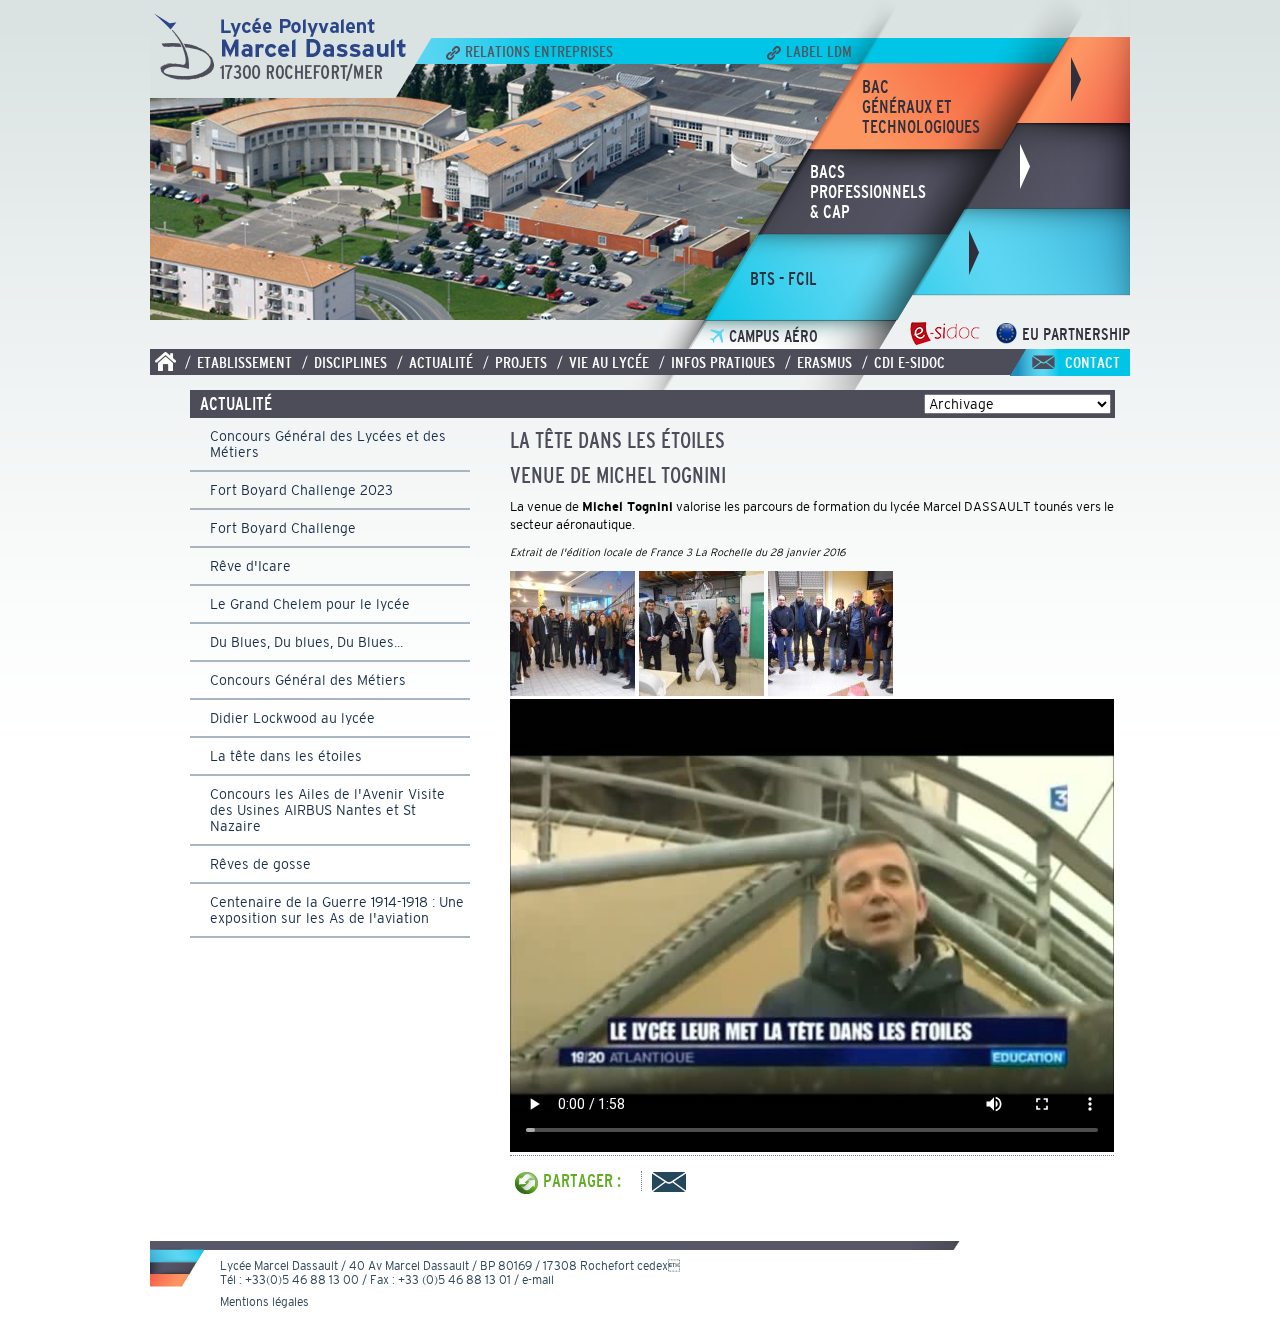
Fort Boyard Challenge (283, 528)
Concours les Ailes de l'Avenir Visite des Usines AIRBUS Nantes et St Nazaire (327, 810)
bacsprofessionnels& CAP (868, 192)
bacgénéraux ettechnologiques (921, 107)
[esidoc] (944, 339)
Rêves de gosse (260, 864)
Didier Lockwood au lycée (292, 718)
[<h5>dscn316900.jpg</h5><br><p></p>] (572, 690)
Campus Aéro (773, 336)
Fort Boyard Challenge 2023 (301, 490)
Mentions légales (264, 1302)
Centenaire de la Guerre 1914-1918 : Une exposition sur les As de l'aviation (337, 910)
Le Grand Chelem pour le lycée (310, 604)
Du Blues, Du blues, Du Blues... (306, 642)
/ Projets (515, 362)
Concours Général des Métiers (308, 680)
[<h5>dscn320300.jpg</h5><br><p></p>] (830, 690)
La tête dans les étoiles (286, 756)
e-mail (538, 1280)
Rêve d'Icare (250, 566)
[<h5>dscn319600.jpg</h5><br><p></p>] (701, 690)
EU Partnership (1076, 334)
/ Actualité (435, 362)
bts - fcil (783, 279)
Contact (1092, 362)
